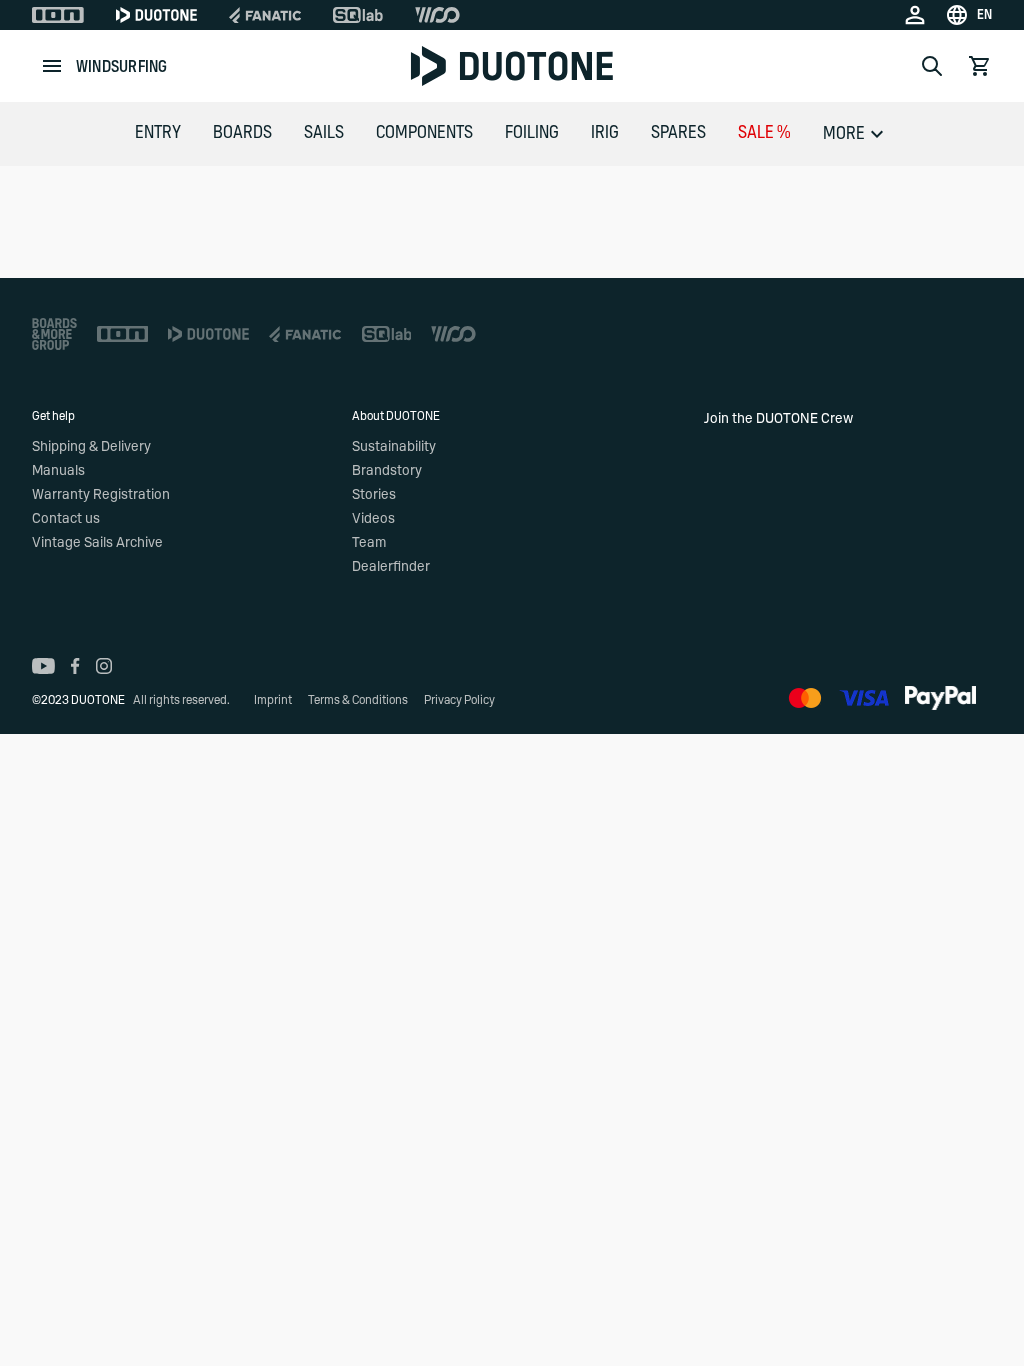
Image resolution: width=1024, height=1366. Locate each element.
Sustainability (394, 447)
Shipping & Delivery (91, 447)
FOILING (532, 133)
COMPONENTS (424, 133)
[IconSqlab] (358, 15)
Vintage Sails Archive (97, 543)
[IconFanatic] (265, 15)
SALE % (764, 133)
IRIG (605, 133)
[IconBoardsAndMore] (54, 334)
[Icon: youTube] (43, 666)
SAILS (324, 133)
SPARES (678, 133)
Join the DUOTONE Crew (778, 419)
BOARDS (242, 133)
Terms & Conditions (358, 700)
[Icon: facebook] (75, 666)
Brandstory (387, 471)
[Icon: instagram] (104, 666)
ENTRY (158, 133)
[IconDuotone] (156, 15)
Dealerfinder (391, 567)
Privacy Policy (459, 700)
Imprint (273, 700)
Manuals (58, 471)
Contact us (66, 519)
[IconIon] (58, 15)
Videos (373, 519)
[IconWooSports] (437, 15)
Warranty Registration (101, 495)
